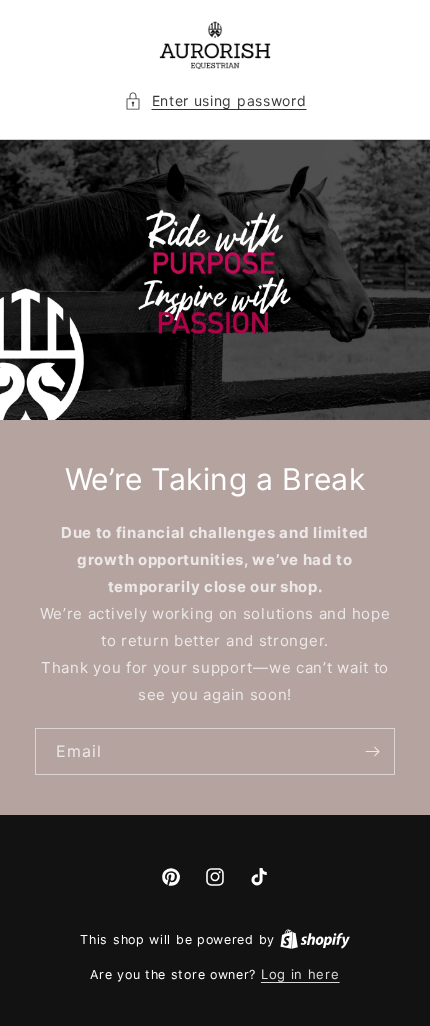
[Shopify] (315, 939)
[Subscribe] (372, 751)
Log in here (300, 974)
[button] (215, 100)
